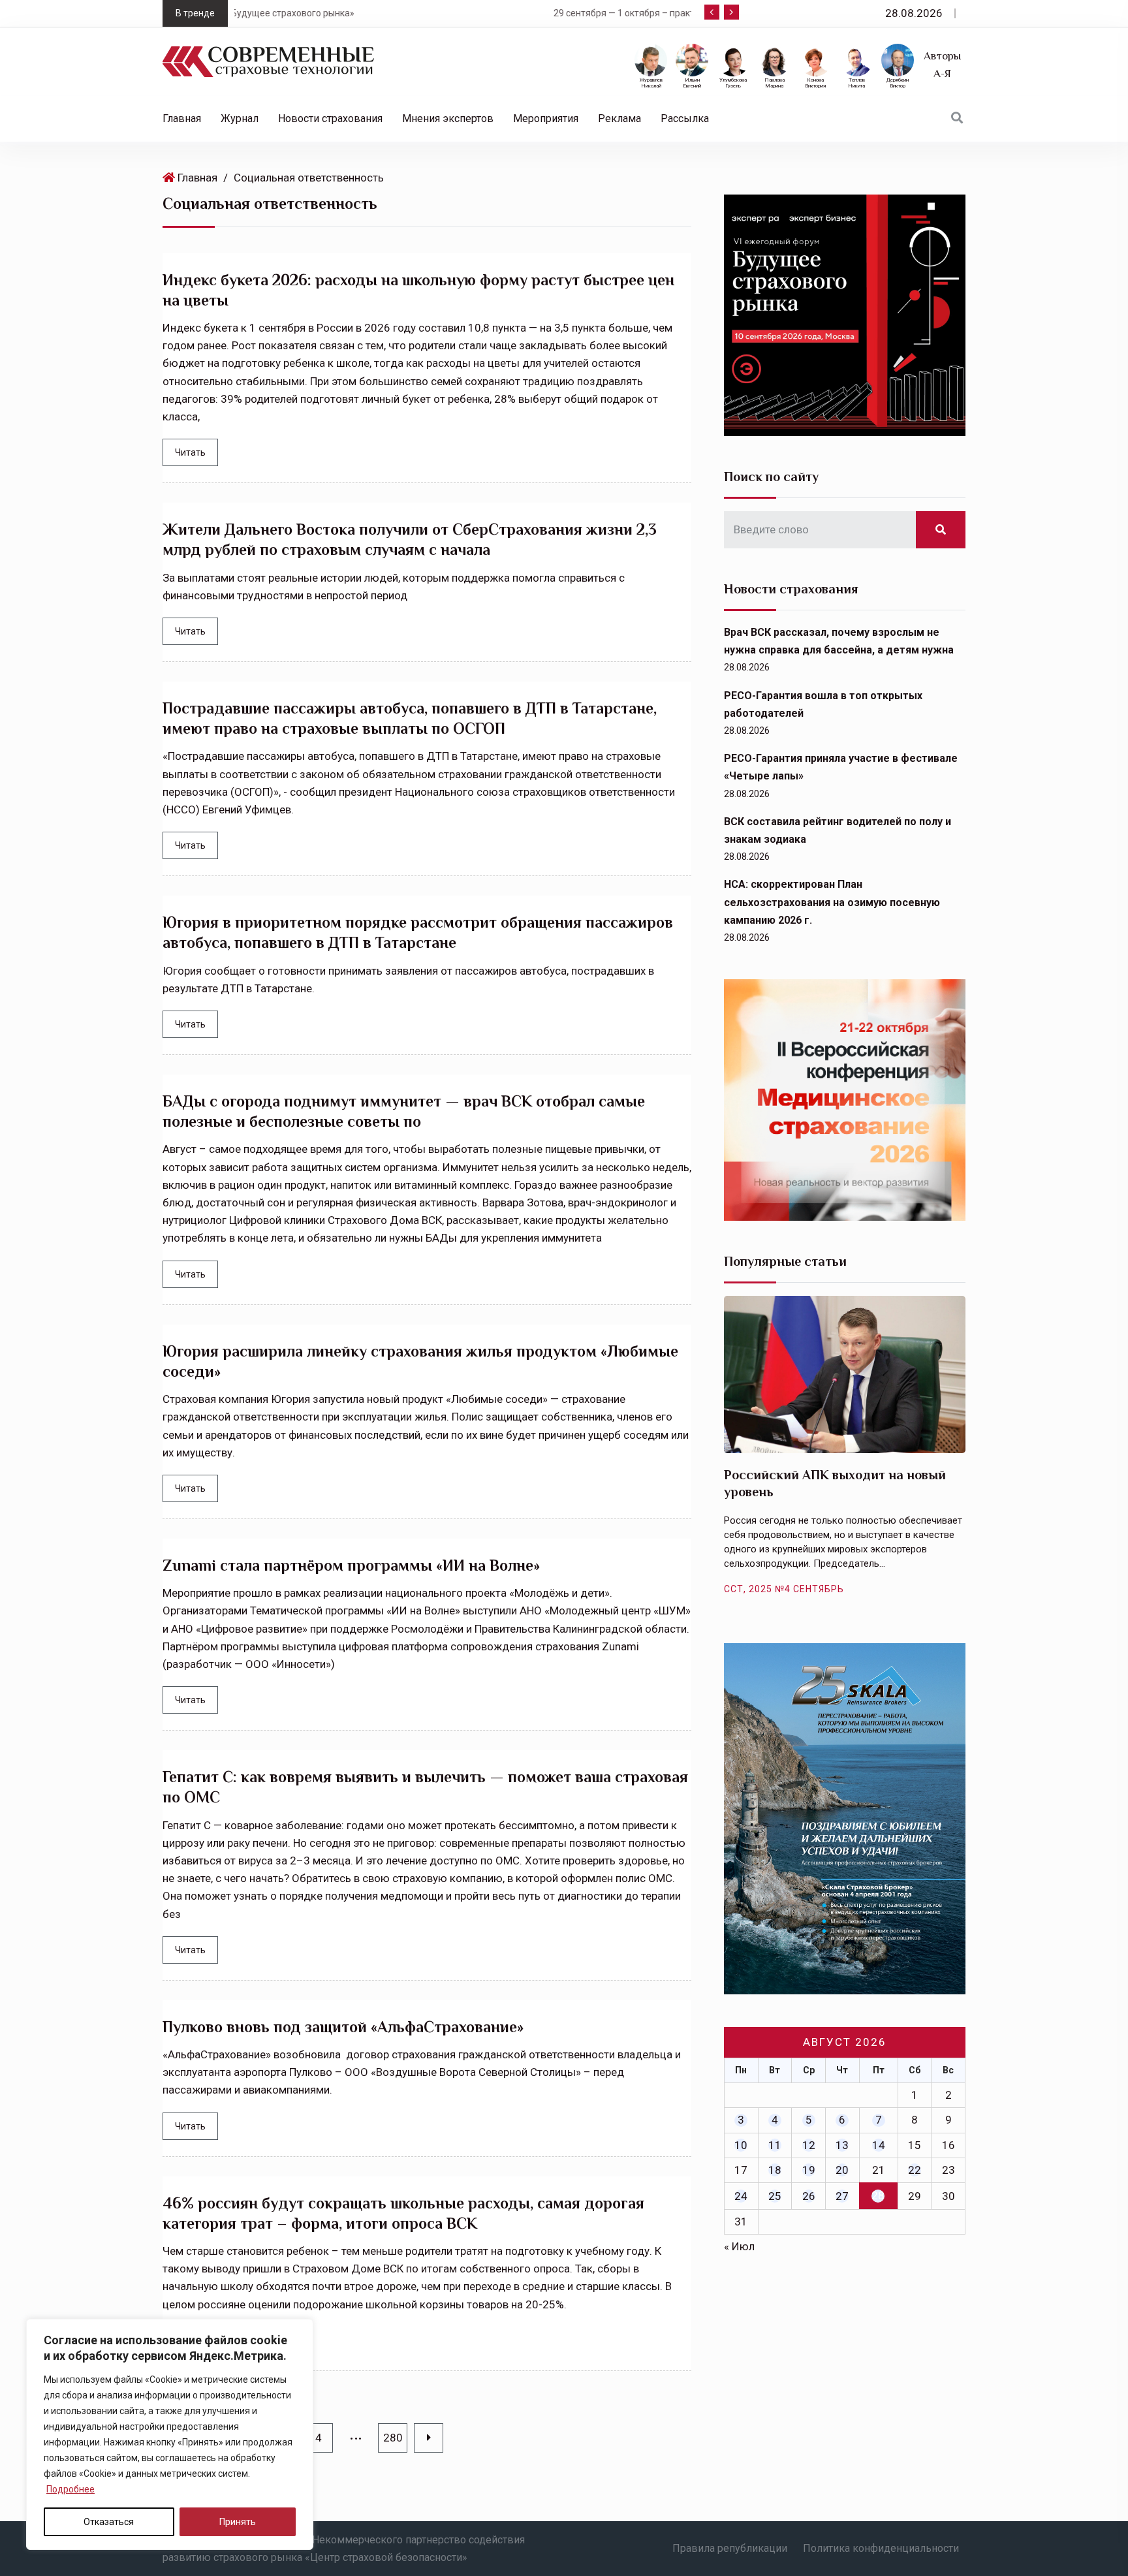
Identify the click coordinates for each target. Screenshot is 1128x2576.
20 (842, 2170)
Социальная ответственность (309, 178)
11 (775, 2145)
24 (741, 2196)
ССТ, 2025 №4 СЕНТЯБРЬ (784, 1589)
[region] (170, 2434)
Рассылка (685, 118)
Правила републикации (730, 2548)
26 (809, 2196)
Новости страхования (330, 118)
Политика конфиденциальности (881, 2548)
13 (842, 2145)
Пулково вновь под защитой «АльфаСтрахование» (343, 2027)
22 (915, 2170)
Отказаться (109, 2522)
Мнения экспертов (448, 118)
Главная (182, 118)
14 (879, 2145)
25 (775, 2196)
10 (741, 2145)
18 (775, 2170)
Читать (190, 452)
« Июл (739, 2246)
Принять (238, 2522)
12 (809, 2145)
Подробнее (70, 2489)
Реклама (619, 118)
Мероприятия (546, 118)
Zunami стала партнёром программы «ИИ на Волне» (351, 1565)
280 (393, 2438)
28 (878, 2195)
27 (842, 2196)
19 (809, 2170)
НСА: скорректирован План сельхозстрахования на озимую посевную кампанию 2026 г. (832, 902)
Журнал (240, 118)
